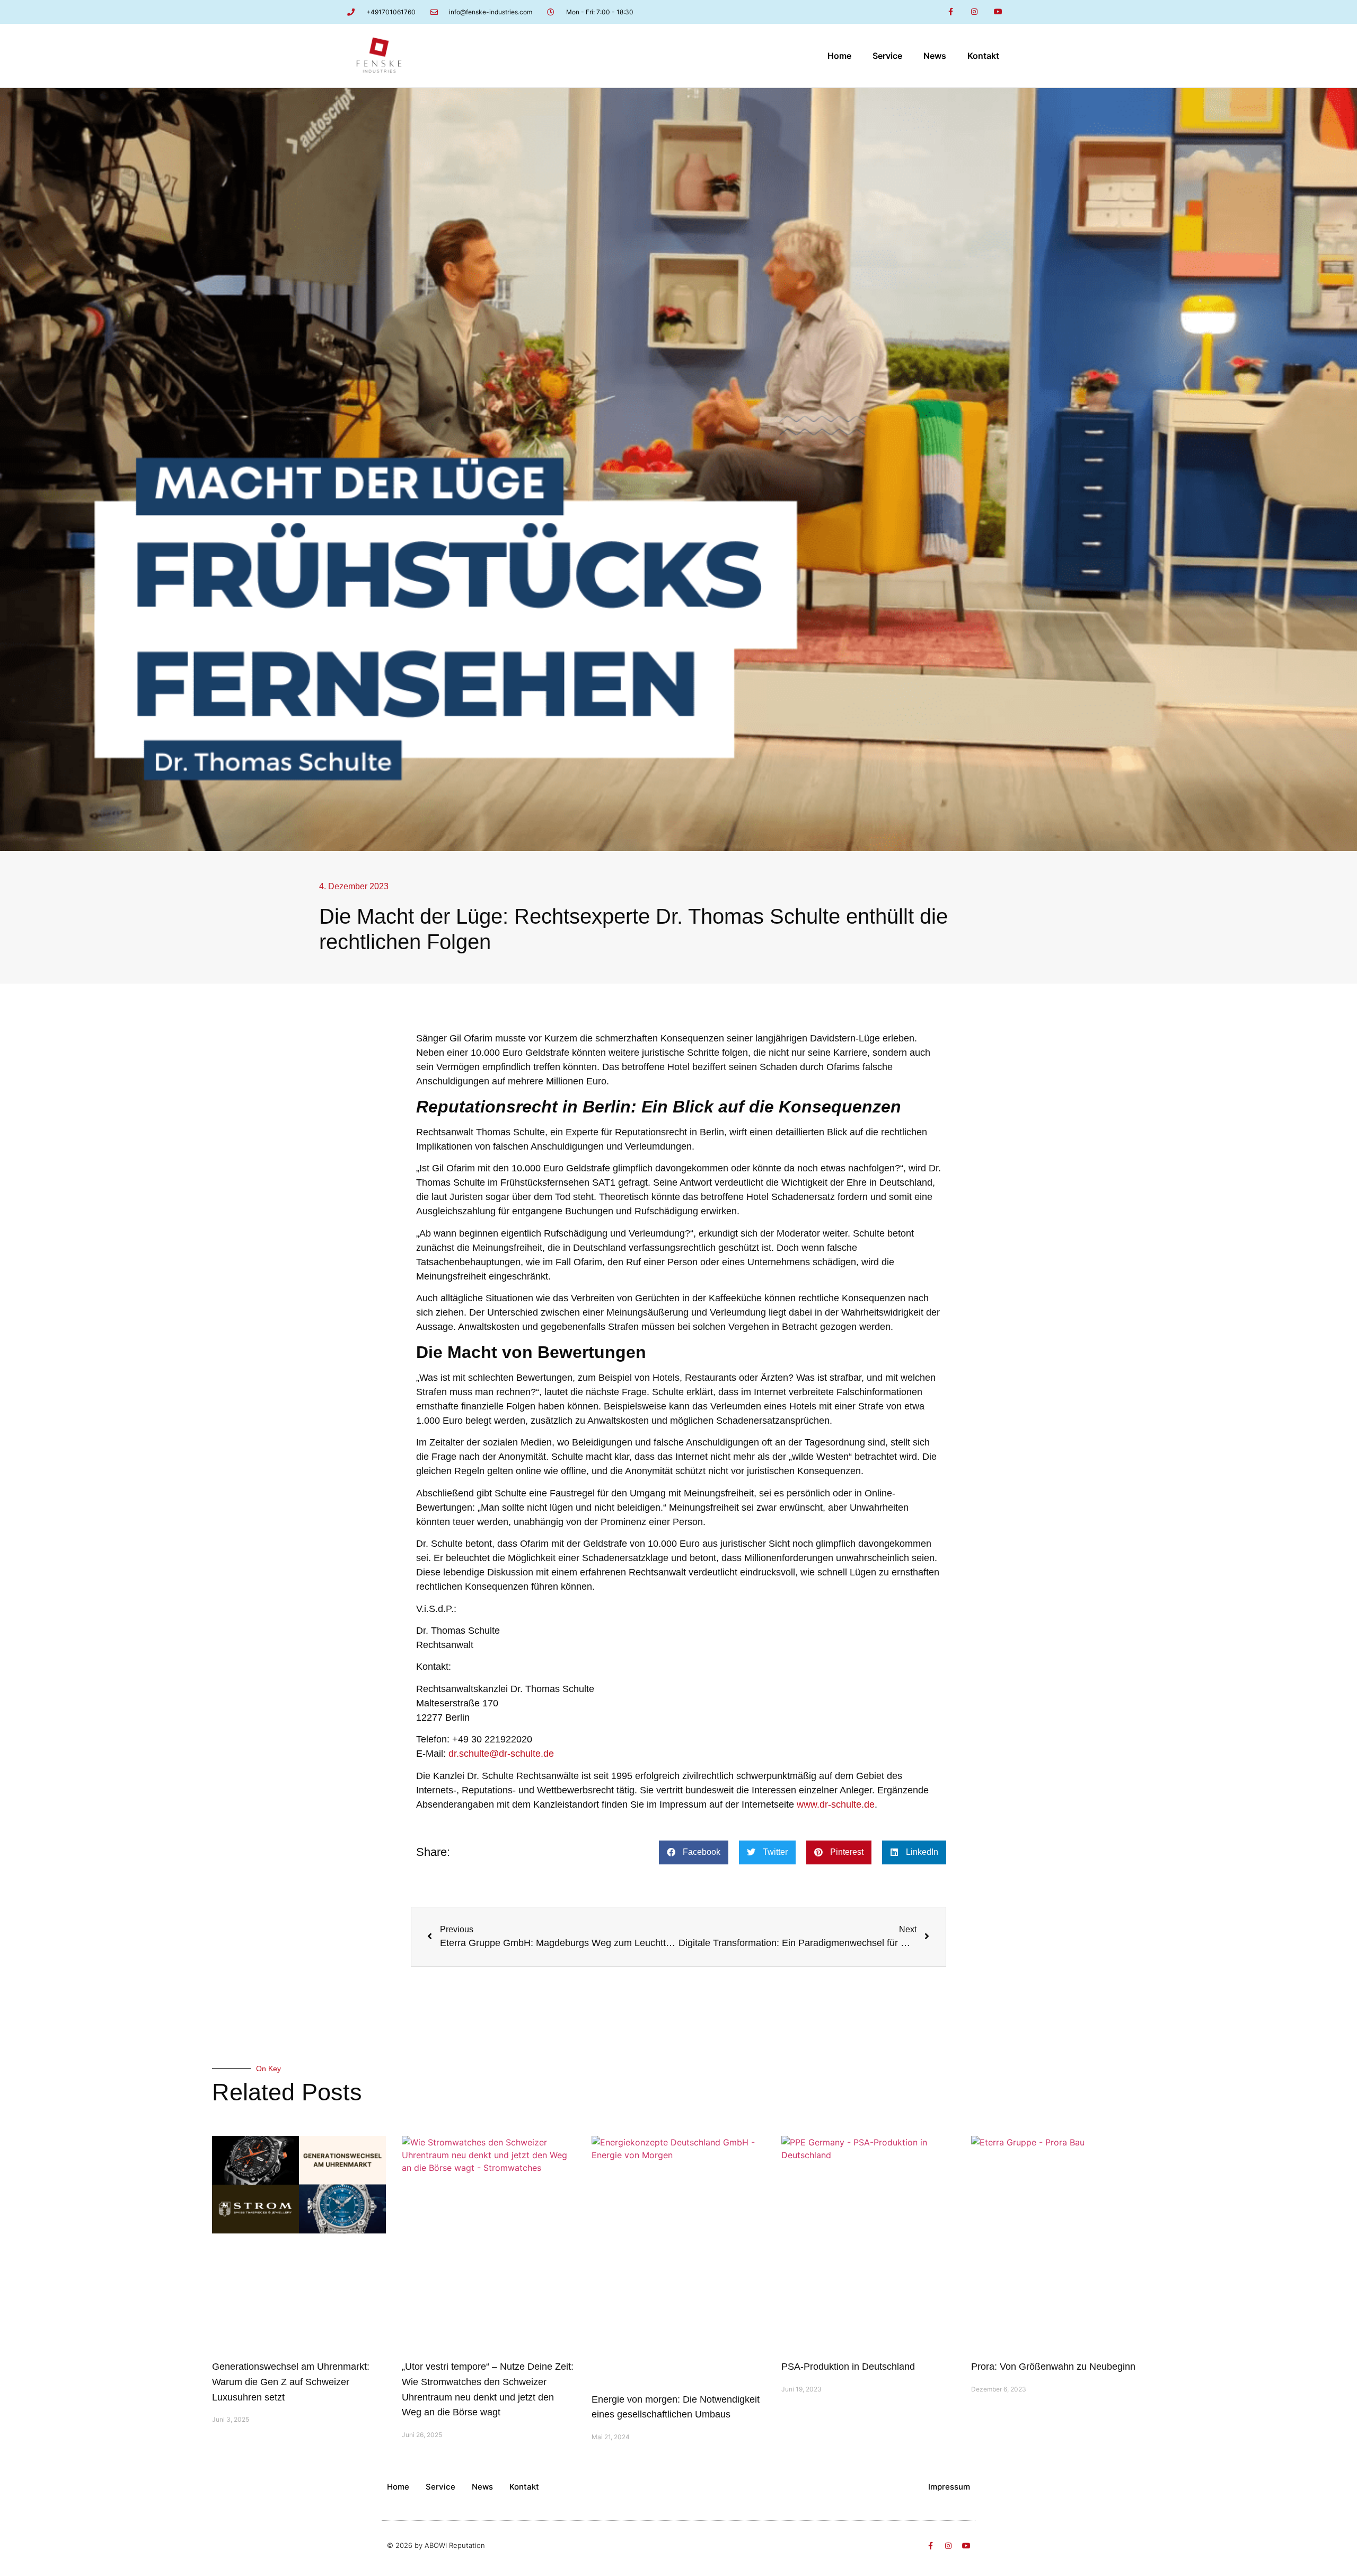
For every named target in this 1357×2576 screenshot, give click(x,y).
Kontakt (983, 56)
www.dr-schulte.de (836, 1804)
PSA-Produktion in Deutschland (848, 2367)
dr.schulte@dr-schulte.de (501, 1754)
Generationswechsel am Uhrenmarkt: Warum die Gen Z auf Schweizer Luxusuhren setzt (291, 2382)
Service (887, 56)
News (935, 56)
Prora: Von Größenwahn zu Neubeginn (1053, 2367)
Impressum (949, 2487)
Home (839, 56)
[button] (694, 1852)
